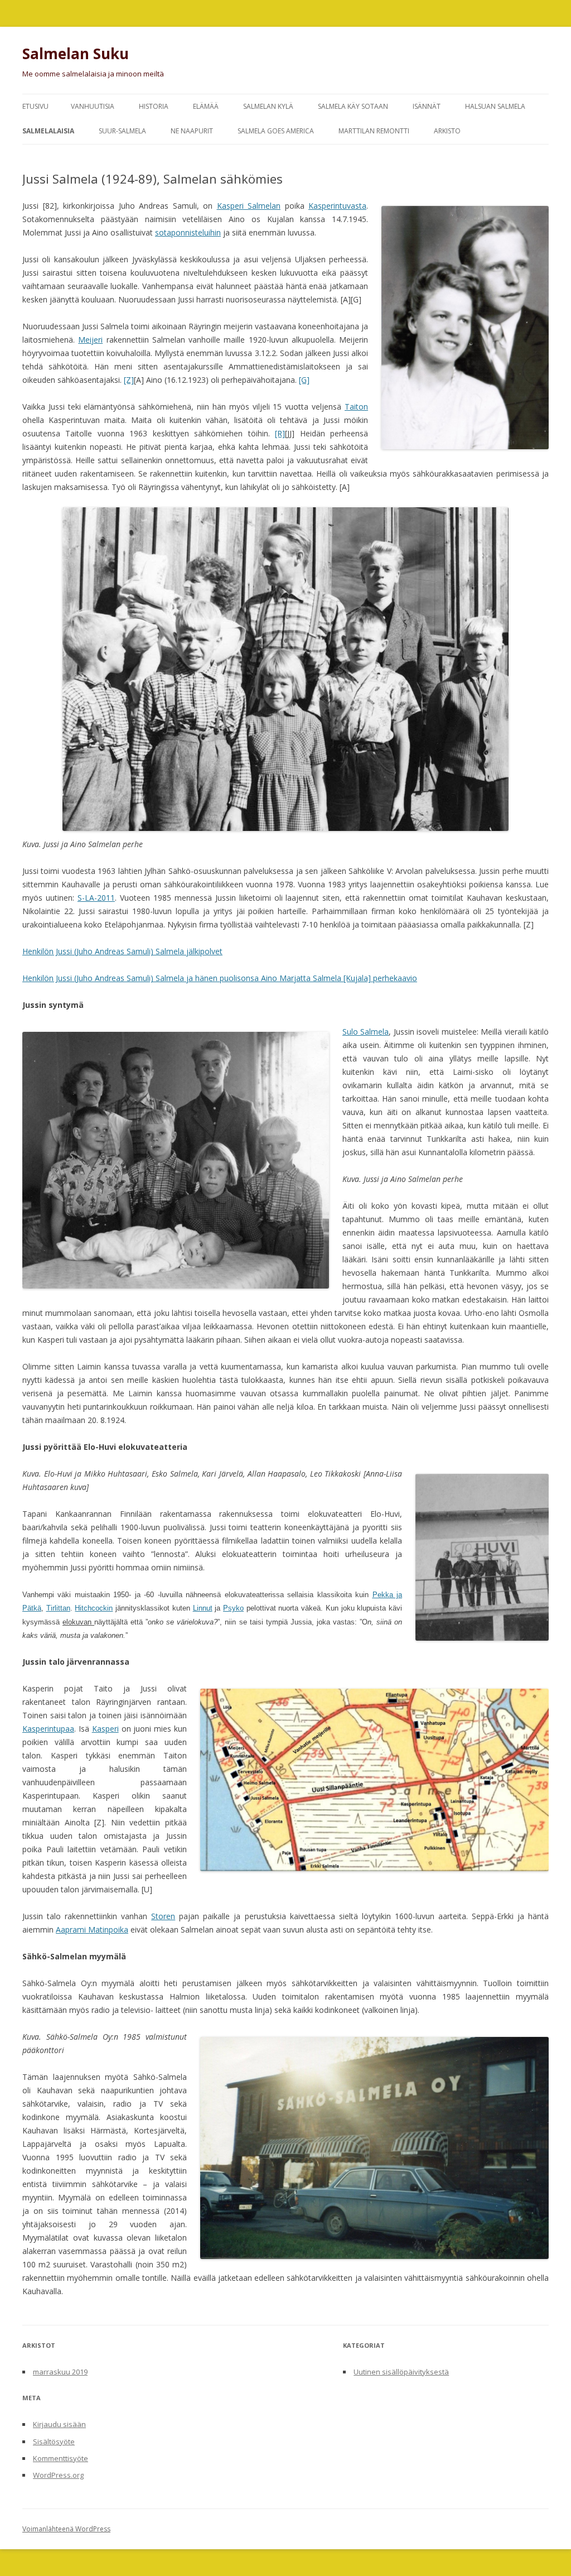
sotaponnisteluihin (188, 232)
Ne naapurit (192, 131)
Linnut (203, 1608)
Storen (163, 1916)
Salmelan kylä (268, 106)
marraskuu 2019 (60, 2372)
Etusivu (35, 106)
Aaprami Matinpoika (92, 1929)
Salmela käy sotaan (353, 106)
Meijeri (90, 340)
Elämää (206, 106)
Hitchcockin (94, 1608)
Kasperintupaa (48, 1729)
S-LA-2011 (96, 898)
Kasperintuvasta (337, 206)
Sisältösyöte (54, 2442)
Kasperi (105, 1729)
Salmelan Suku (76, 54)
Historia (154, 106)
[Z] (129, 380)
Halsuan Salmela (495, 106)
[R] (280, 433)
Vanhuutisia (93, 106)
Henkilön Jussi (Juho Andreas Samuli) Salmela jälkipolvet (122, 951)
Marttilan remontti (374, 131)
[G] (304, 380)
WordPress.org (58, 2475)
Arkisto (447, 131)
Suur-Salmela (122, 131)
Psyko (233, 1608)
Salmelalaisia (48, 131)
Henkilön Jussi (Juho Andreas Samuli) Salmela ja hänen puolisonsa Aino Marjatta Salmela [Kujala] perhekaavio (220, 978)
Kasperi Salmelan (249, 206)
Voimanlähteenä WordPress (66, 2529)
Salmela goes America (276, 131)
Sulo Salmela (366, 1032)
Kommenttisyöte (61, 2458)
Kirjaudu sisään (59, 2424)
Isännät (427, 106)
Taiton (356, 407)
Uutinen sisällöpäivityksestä (401, 2372)
